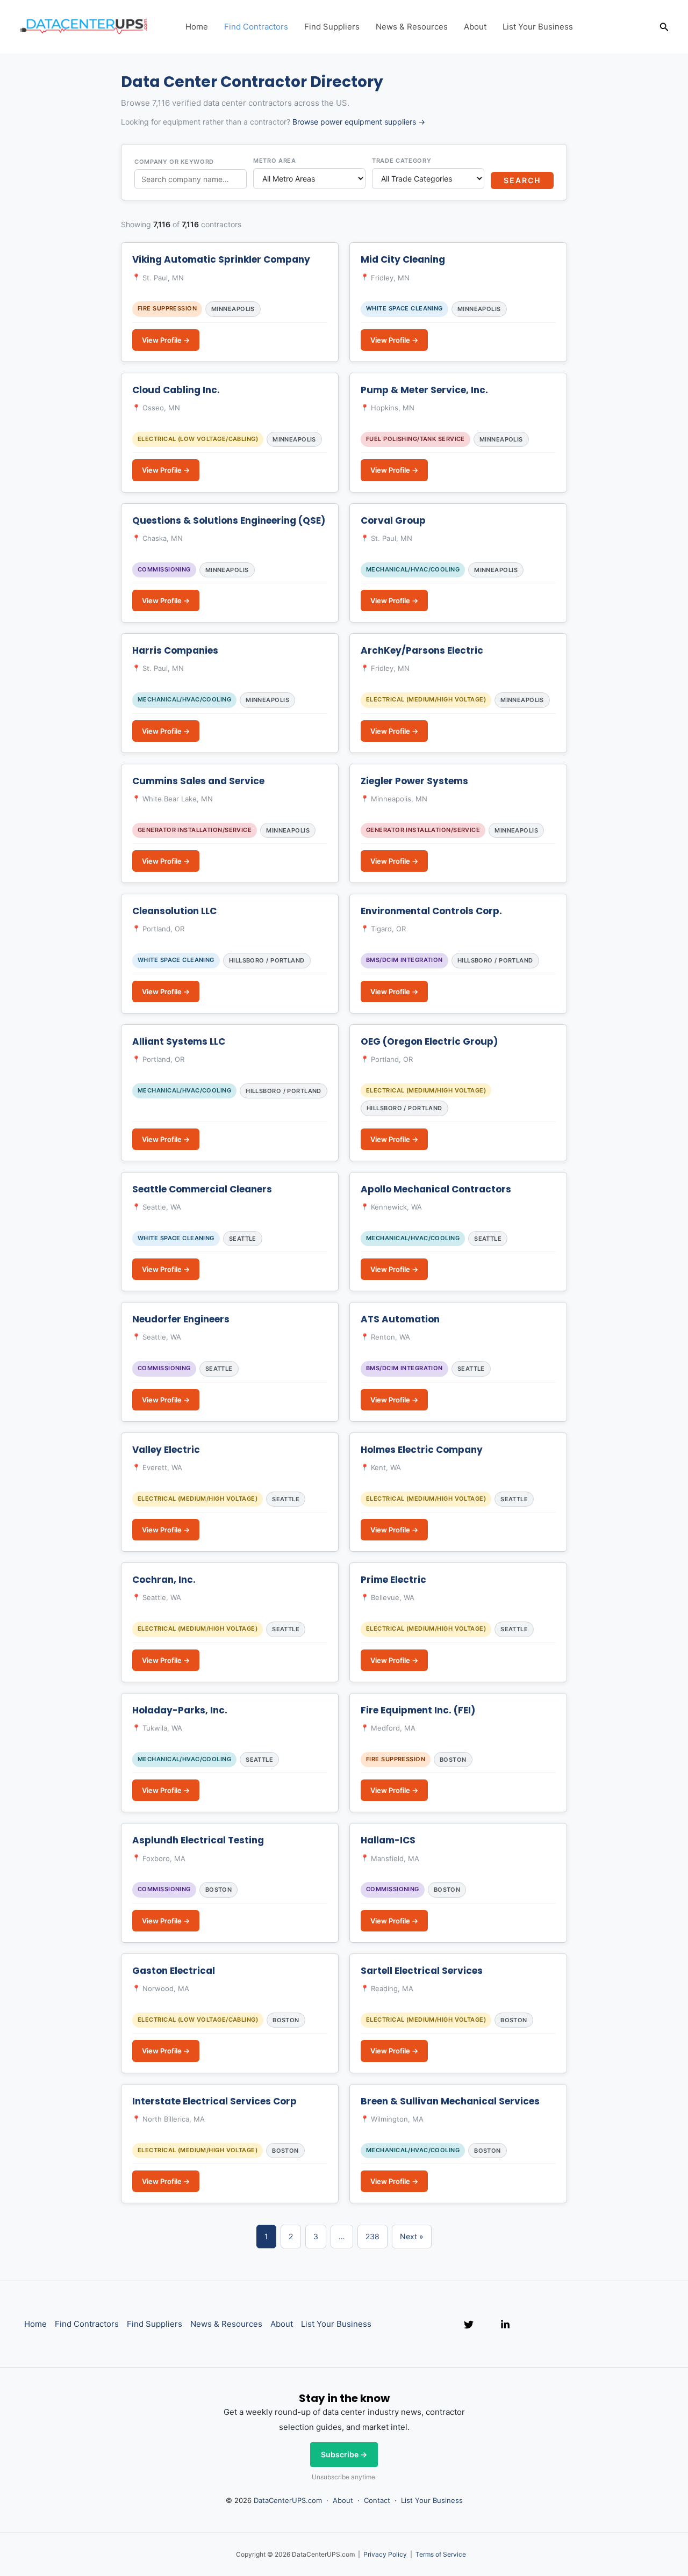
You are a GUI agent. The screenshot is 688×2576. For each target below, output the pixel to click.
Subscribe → (344, 2454)
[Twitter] (469, 2325)
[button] (664, 27)
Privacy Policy (385, 2554)
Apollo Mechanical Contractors (436, 1189)
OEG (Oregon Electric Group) (429, 1041)
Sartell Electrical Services (422, 1971)
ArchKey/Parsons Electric (422, 650)
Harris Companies (175, 650)
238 (372, 2236)
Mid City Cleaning (403, 259)
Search (522, 180)
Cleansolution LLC (174, 911)
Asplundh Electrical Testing (198, 1840)
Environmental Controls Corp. (431, 911)
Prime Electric (393, 1580)
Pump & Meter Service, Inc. (424, 390)
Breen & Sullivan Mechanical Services (450, 2101)
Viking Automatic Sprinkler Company (221, 259)
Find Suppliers (332, 27)
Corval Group (393, 520)
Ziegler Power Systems (414, 781)
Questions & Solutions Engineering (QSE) (229, 520)
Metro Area (275, 161)
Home (197, 27)
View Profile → (166, 340)
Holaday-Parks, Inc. (180, 1710)
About (475, 27)
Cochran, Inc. (164, 1580)
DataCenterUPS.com (288, 2500)
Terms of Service (441, 2554)
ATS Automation (400, 1319)
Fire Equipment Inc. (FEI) (418, 1710)
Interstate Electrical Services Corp (214, 2101)
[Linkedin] (505, 2325)
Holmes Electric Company (422, 1450)
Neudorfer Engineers (181, 1319)
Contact (377, 2500)
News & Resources (412, 27)
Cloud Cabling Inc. (176, 390)
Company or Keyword (174, 162)
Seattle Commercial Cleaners (202, 1189)
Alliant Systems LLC (179, 1041)
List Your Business (538, 27)
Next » (412, 2236)
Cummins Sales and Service (198, 781)
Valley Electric (166, 1450)
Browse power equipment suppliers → (359, 122)
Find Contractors (256, 27)
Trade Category (402, 161)
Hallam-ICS (388, 1840)
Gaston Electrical (174, 1971)
